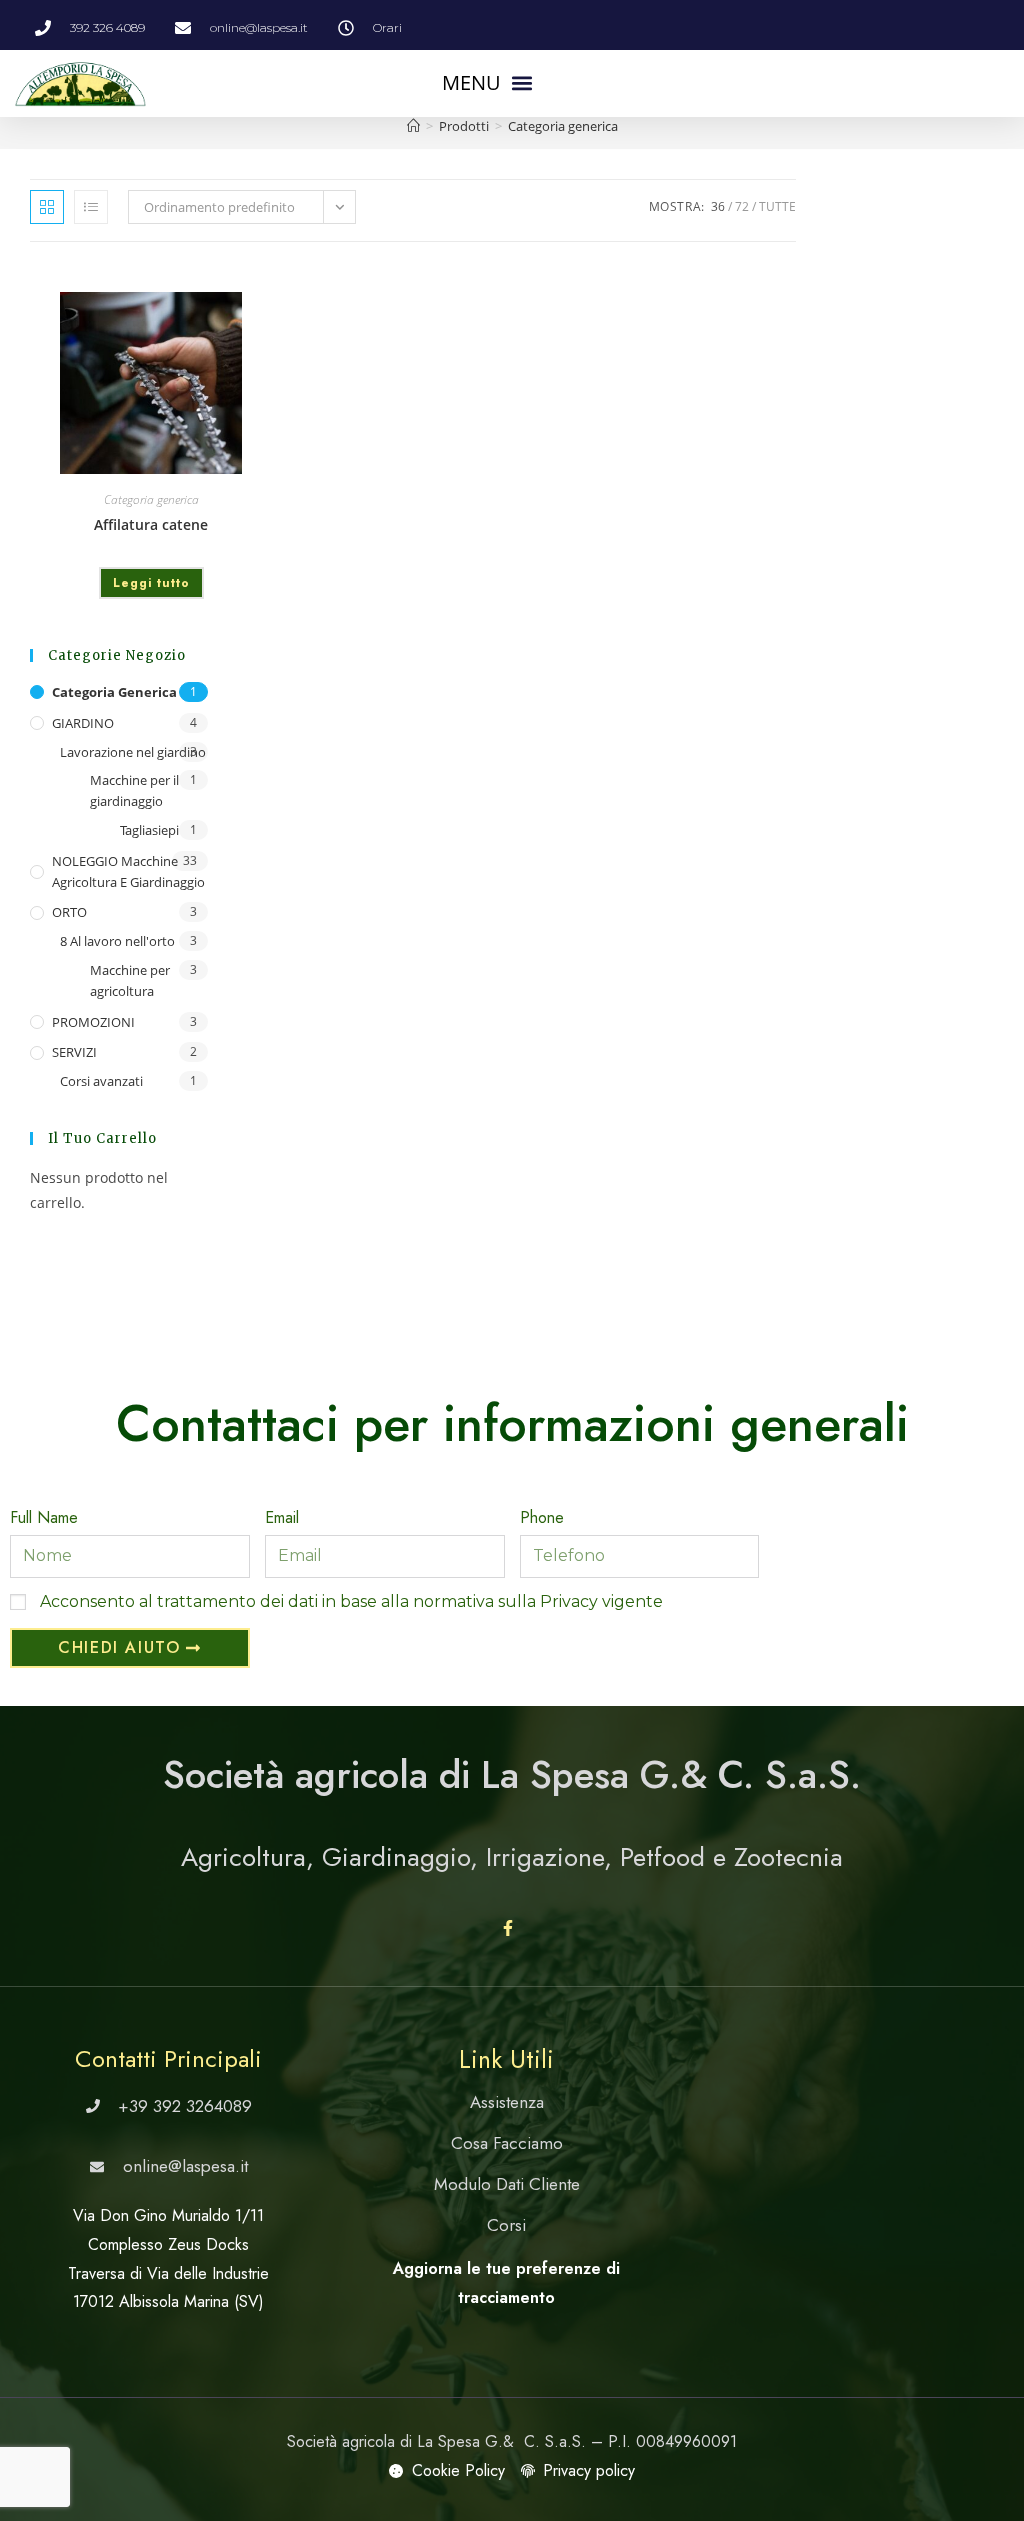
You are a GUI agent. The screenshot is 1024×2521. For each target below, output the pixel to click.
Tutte (777, 206)
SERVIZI (74, 1052)
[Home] (413, 126)
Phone (542, 1517)
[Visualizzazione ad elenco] (91, 207)
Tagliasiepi (149, 830)
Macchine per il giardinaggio (134, 790)
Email (282, 1517)
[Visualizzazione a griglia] (47, 207)
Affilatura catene (151, 524)
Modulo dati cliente (507, 2184)
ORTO (69, 912)
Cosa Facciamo (507, 2143)
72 (742, 206)
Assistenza (507, 2102)
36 (718, 206)
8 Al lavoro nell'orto (117, 941)
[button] (487, 83)
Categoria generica (563, 126)
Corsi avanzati (101, 1081)
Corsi (506, 2225)
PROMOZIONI (93, 1022)
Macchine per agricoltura (130, 980)
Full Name (44, 1517)
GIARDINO (83, 723)
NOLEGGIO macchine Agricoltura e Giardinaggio (128, 871)
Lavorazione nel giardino (133, 752)
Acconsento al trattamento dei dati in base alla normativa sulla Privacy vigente (351, 1601)
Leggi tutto (151, 583)
